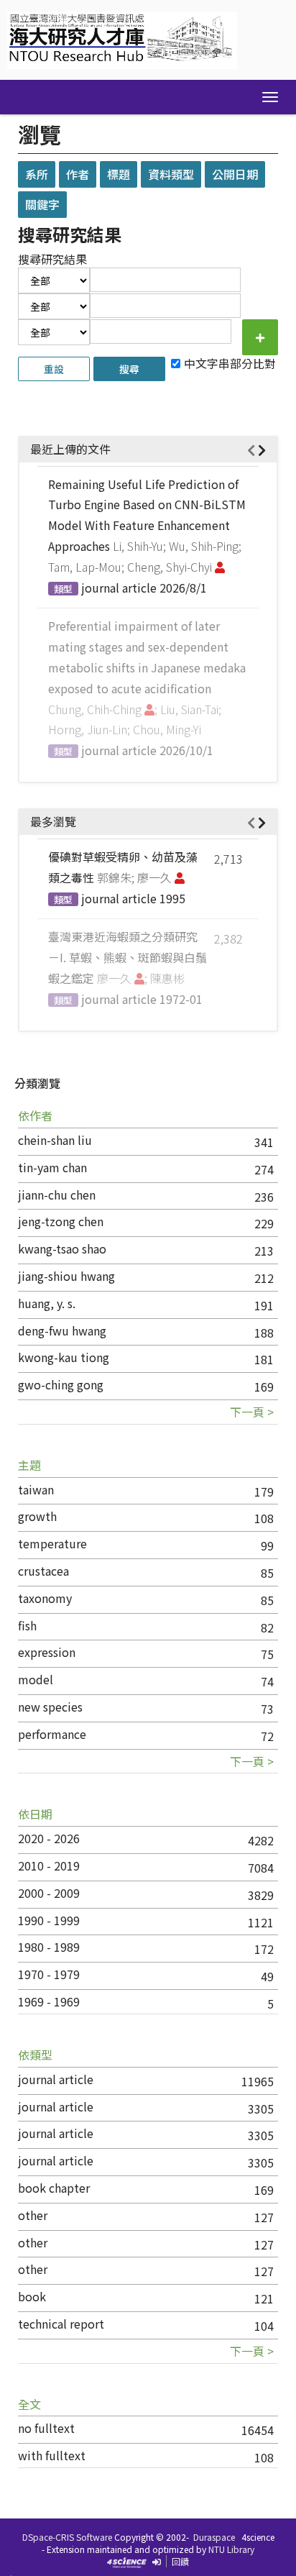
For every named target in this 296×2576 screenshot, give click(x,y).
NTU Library (231, 2549)
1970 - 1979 (49, 1974)
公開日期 (235, 174)
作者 (78, 174)
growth (37, 1516)
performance (52, 1734)
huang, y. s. (47, 1303)
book (32, 2296)
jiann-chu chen (57, 1195)
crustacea (43, 1571)
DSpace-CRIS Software (67, 2537)
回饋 (180, 2561)
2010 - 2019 (49, 1865)
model (36, 1679)
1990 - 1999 (49, 1920)
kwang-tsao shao (62, 1248)
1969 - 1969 (49, 2001)
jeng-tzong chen (61, 1221)
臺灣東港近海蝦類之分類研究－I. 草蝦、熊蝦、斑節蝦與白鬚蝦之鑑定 (128, 957)
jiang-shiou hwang (66, 1276)
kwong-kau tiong (64, 1357)
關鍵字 (42, 204)
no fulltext (46, 2428)
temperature (52, 1543)
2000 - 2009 (49, 1893)
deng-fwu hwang (62, 1330)
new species (50, 1707)
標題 (119, 174)
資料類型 (171, 174)
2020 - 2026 (49, 1838)
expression (47, 1652)
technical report (61, 2324)
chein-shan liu (55, 1140)
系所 (37, 174)
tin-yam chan (52, 1167)
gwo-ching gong (61, 1384)
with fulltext (52, 2455)
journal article (56, 2079)
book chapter (54, 2188)
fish (27, 1625)
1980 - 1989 (49, 1947)
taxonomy (45, 1598)
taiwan (36, 1489)
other (33, 2215)
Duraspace (214, 2537)
